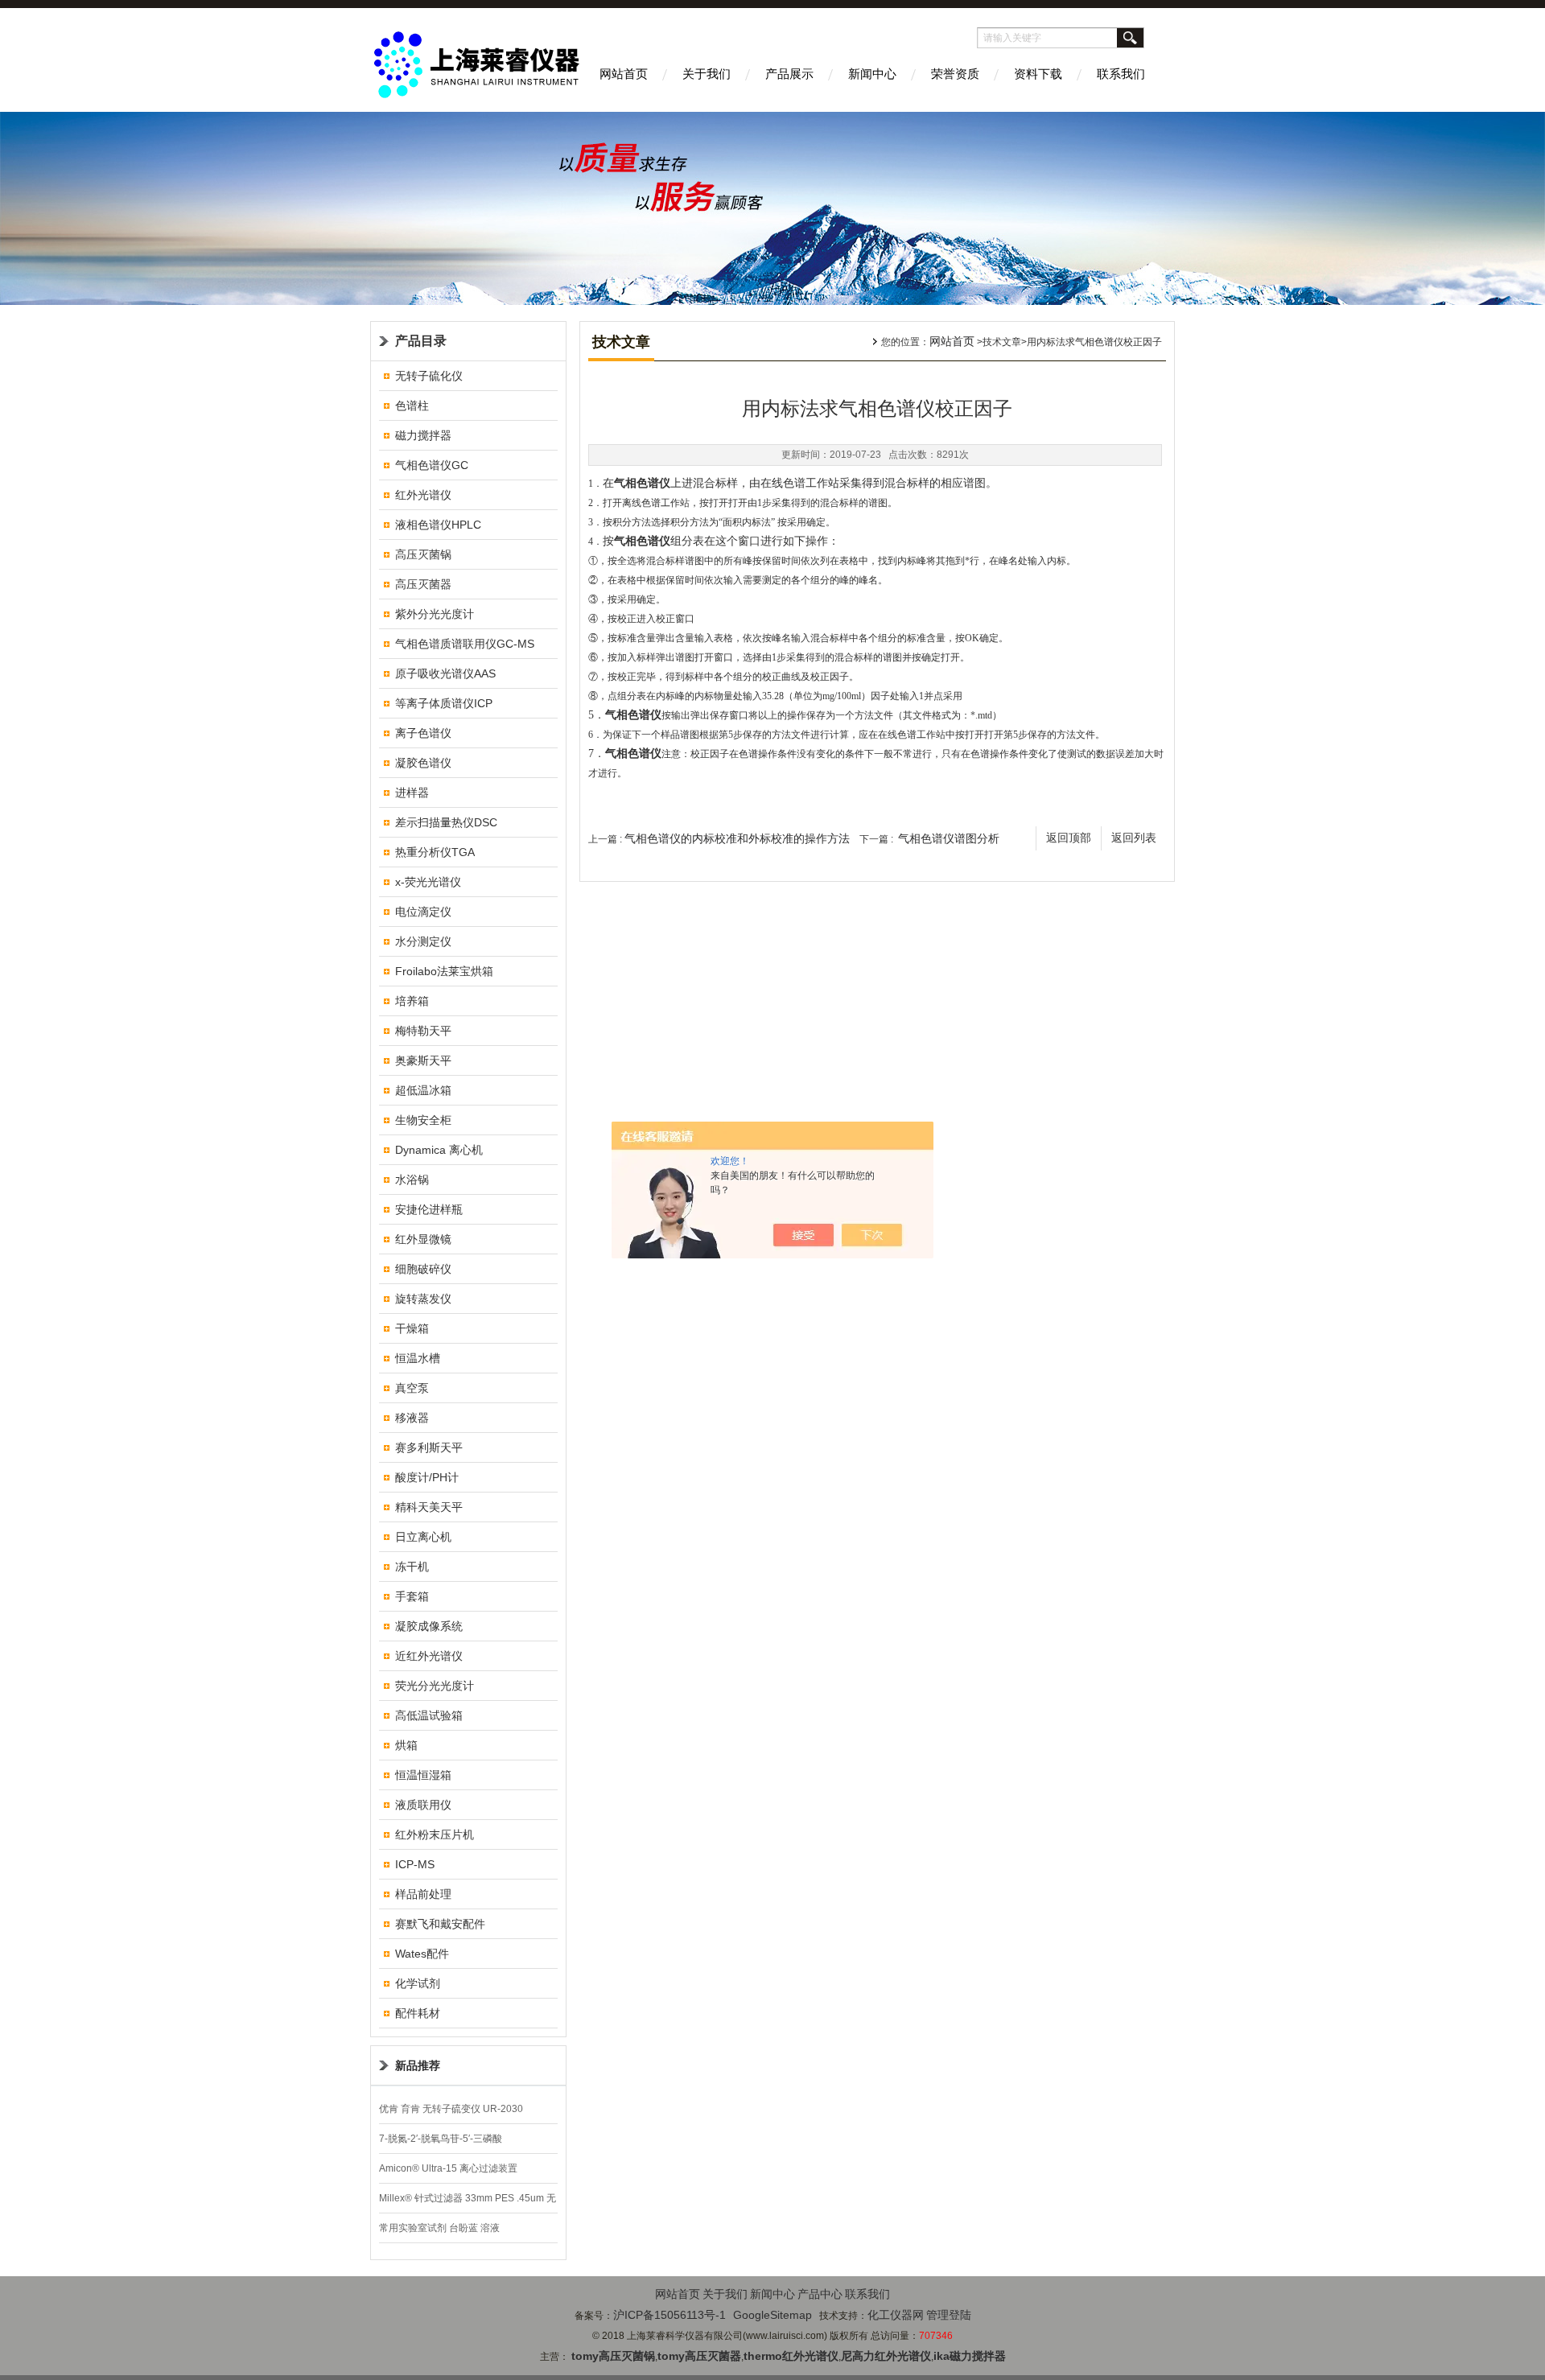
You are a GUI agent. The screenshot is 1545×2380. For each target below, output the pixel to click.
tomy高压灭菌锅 (613, 2356)
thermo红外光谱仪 (791, 2356)
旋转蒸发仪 (423, 1299)
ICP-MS (415, 1864)
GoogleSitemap (772, 2315)
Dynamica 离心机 (439, 1150)
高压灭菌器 (423, 584)
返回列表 (1134, 838)
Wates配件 (422, 1954)
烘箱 (406, 1745)
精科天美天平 (429, 1507)
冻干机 (412, 1567)
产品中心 (820, 2294)
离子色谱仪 (423, 733)
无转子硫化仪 (429, 376)
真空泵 (412, 1388)
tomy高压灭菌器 (699, 2356)
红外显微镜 (423, 1239)
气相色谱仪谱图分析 (949, 838)
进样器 (412, 793)
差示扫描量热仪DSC (446, 822)
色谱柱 (412, 406)
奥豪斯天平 (423, 1060)
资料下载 (1038, 74)
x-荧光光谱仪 (428, 882)
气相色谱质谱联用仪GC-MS (465, 644)
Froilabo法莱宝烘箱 (444, 971)
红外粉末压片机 (435, 1834)
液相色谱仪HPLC (438, 525)
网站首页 (624, 74)
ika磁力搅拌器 (970, 2356)
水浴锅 (412, 1180)
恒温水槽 (418, 1358)
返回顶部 (1069, 838)
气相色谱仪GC (432, 465)
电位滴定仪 (423, 912)
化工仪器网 (896, 2315)
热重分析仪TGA (435, 852)
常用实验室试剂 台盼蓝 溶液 (439, 2228)
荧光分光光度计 (435, 1686)
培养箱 (412, 1001)
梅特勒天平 (423, 1031)
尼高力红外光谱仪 (886, 2356)
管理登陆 (949, 2315)
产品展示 (789, 74)
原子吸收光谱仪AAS (445, 673)
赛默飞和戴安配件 (440, 1924)
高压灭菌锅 (423, 554)
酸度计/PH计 (427, 1477)
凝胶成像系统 (429, 1626)
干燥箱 (412, 1328)
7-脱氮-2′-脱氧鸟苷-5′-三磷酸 (441, 2139)
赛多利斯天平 (429, 1447)
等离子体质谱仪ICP (444, 703)
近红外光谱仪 (429, 1656)
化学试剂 (418, 1983)
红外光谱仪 (423, 495)
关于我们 (707, 74)
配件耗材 (418, 2013)
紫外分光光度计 (435, 614)
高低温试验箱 (429, 1715)
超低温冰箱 (423, 1090)
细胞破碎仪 (423, 1269)
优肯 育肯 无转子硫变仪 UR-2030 (451, 2109)
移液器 (412, 1418)
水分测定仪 (423, 941)
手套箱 (412, 1596)
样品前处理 (423, 1894)
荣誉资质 (955, 74)
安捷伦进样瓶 (429, 1209)
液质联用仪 (423, 1805)
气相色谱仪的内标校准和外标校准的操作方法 (737, 838)
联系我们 (1121, 74)
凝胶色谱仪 (423, 763)
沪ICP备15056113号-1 (669, 2315)
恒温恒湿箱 (423, 1775)
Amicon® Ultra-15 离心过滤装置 (448, 2168)
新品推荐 (418, 2065)
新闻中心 (872, 74)
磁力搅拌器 (423, 435)
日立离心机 (423, 1537)
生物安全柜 (423, 1120)
